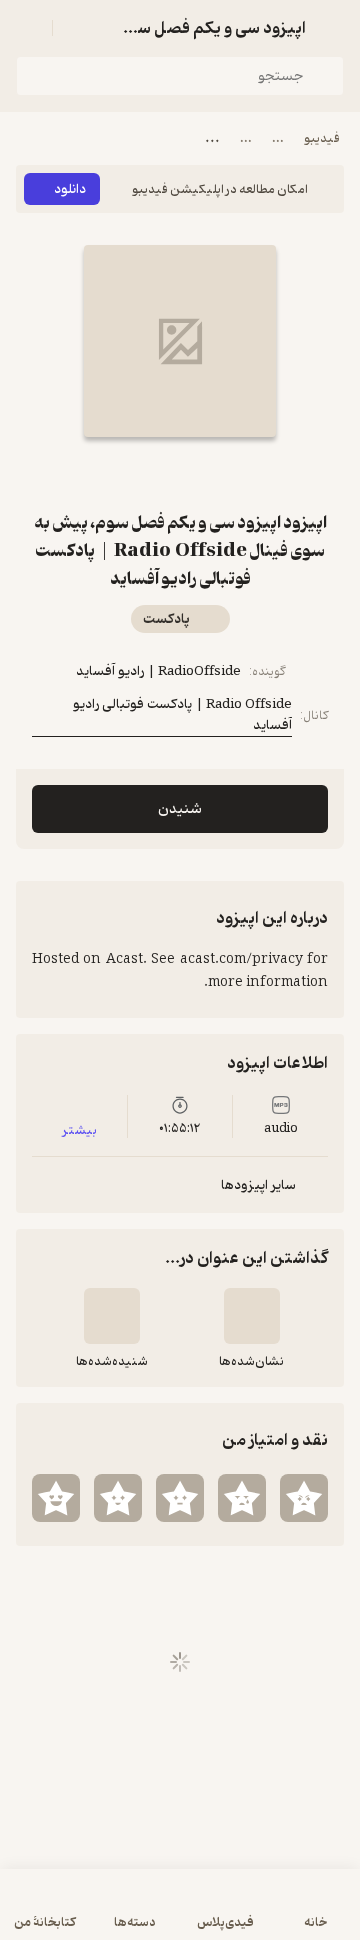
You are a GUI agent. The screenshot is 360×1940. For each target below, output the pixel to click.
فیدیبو (322, 138)
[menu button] (28, 28)
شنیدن (180, 809)
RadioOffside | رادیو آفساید (158, 671)
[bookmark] (204, 473)
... (278, 138)
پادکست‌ (166, 619)
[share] (156, 473)
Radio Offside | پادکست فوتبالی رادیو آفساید (182, 715)
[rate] (304, 1498)
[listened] (112, 1316)
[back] (332, 28)
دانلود (70, 189)
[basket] (77, 28)
